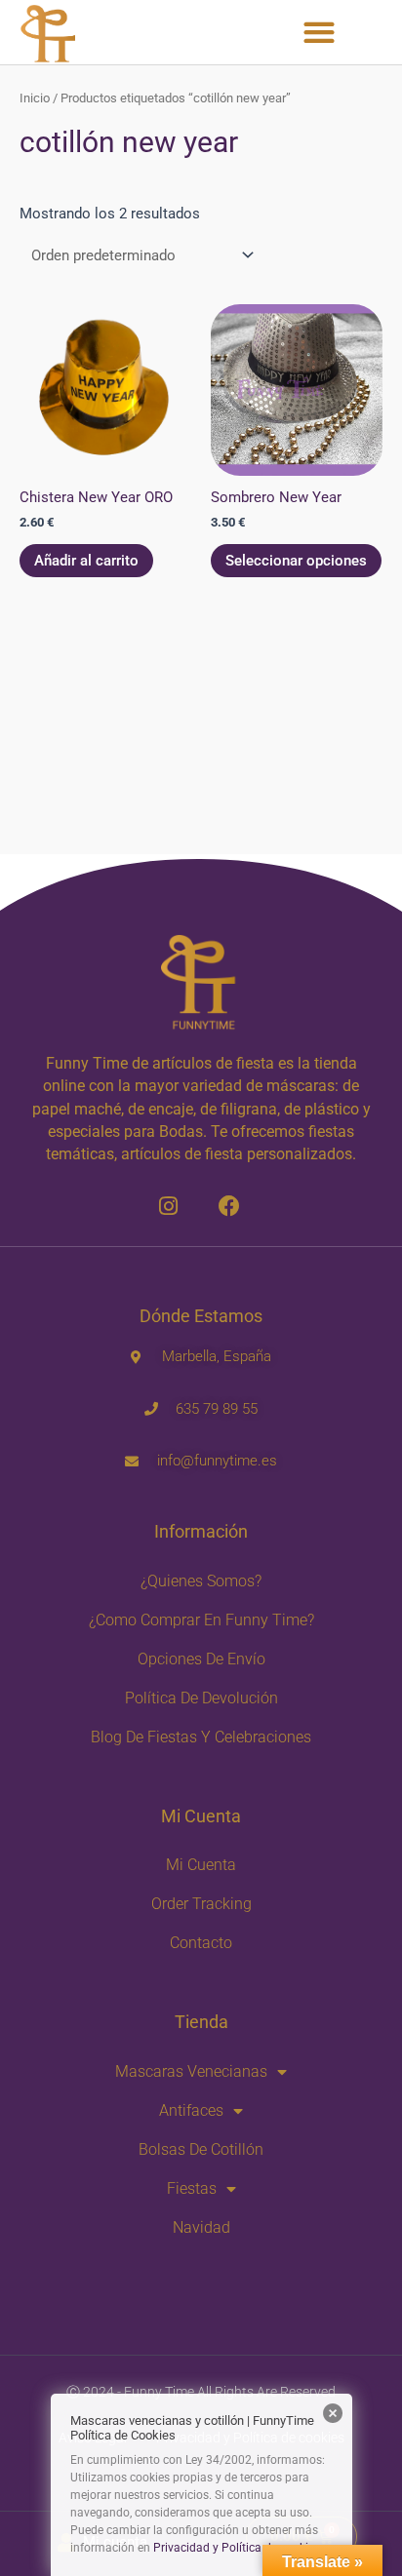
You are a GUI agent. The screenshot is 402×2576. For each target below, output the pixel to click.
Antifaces (191, 2110)
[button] (320, 32)
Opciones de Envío (201, 1659)
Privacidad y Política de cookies (237, 2548)
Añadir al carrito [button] (86, 561)
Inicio (35, 98)
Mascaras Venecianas (191, 2071)
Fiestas (192, 2188)
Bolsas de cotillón (201, 2149)
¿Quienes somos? (201, 1581)
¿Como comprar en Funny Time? (201, 1620)
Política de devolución (201, 1698)
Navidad (201, 2227)
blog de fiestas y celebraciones (201, 1737)
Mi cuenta (201, 1865)
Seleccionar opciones (296, 561)
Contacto (201, 1943)
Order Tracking (201, 1904)
